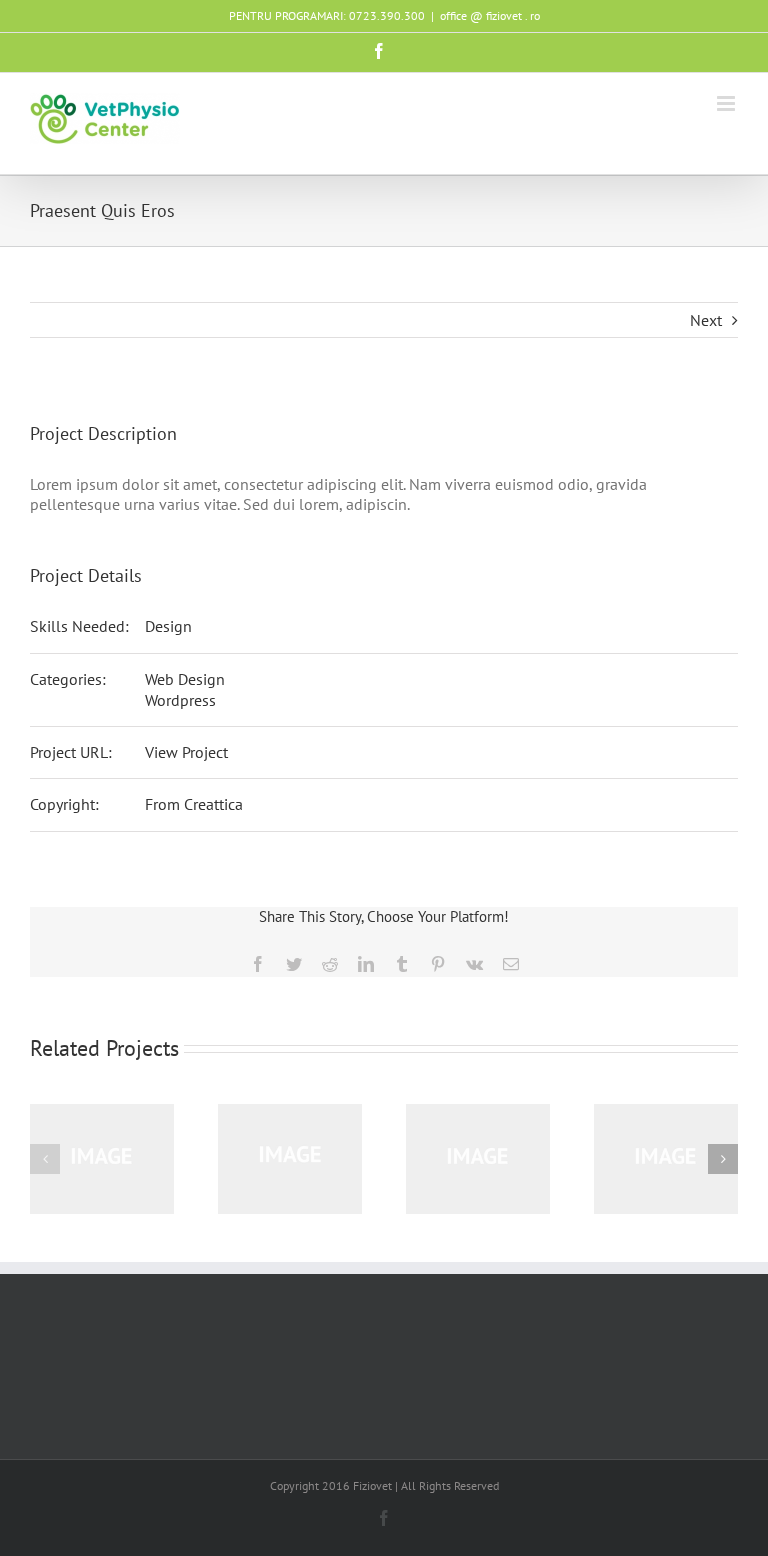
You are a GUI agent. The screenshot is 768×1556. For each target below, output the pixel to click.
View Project (186, 752)
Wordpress (180, 700)
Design (168, 626)
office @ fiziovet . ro (490, 15)
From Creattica (194, 804)
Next (706, 320)
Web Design (185, 679)
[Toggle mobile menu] (727, 103)
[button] (45, 1159)
